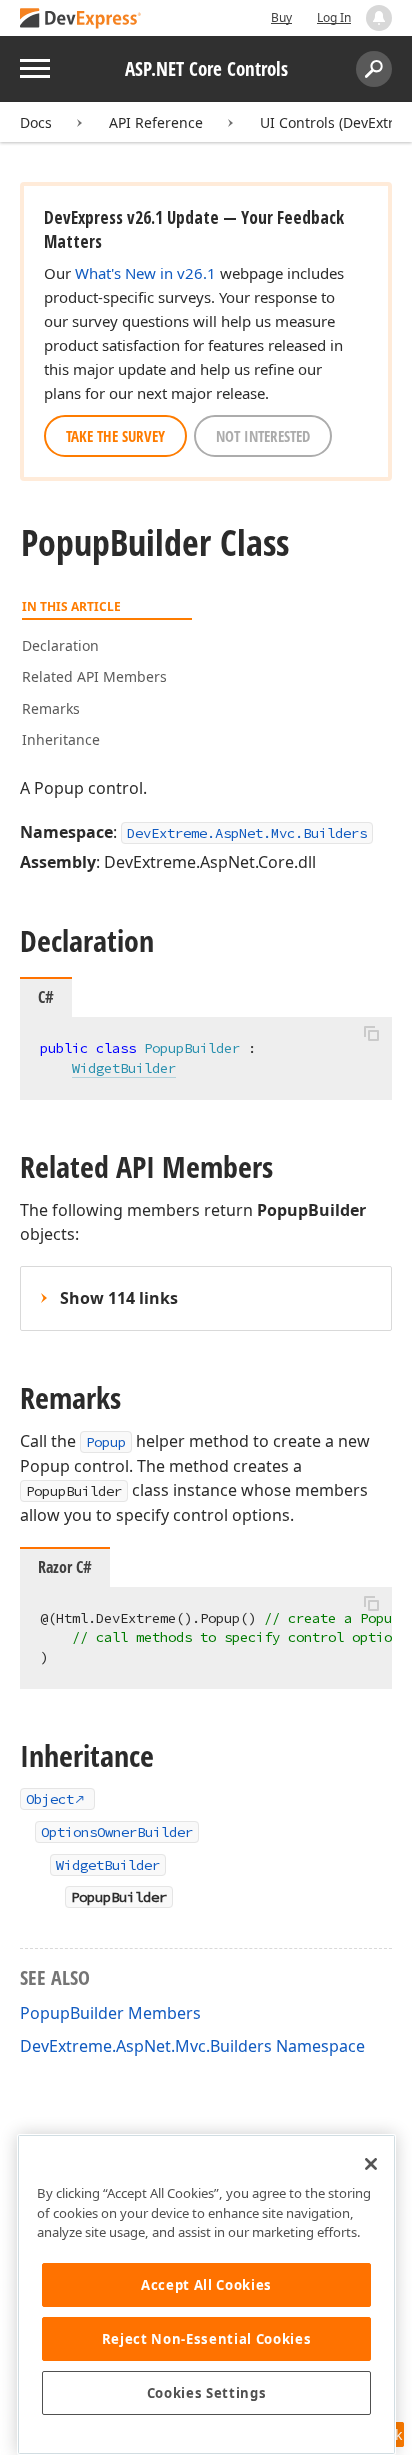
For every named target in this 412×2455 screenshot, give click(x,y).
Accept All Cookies (206, 2285)
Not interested (263, 436)
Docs (36, 122)
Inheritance (61, 739)
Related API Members (94, 676)
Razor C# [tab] (65, 1567)
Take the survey (115, 436)
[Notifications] (379, 18)
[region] (206, 2294)
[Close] (371, 2164)
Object (50, 1799)
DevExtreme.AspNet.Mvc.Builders (247, 833)
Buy (281, 17)
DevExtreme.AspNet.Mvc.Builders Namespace (192, 2046)
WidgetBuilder (124, 1068)
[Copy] (371, 1034)
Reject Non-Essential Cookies (206, 2339)
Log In (334, 17)
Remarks (51, 708)
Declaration (60, 645)
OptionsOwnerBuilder (117, 1832)
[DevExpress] (81, 19)
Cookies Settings (207, 2393)
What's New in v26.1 (145, 273)
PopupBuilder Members (110, 2013)
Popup (106, 1442)
